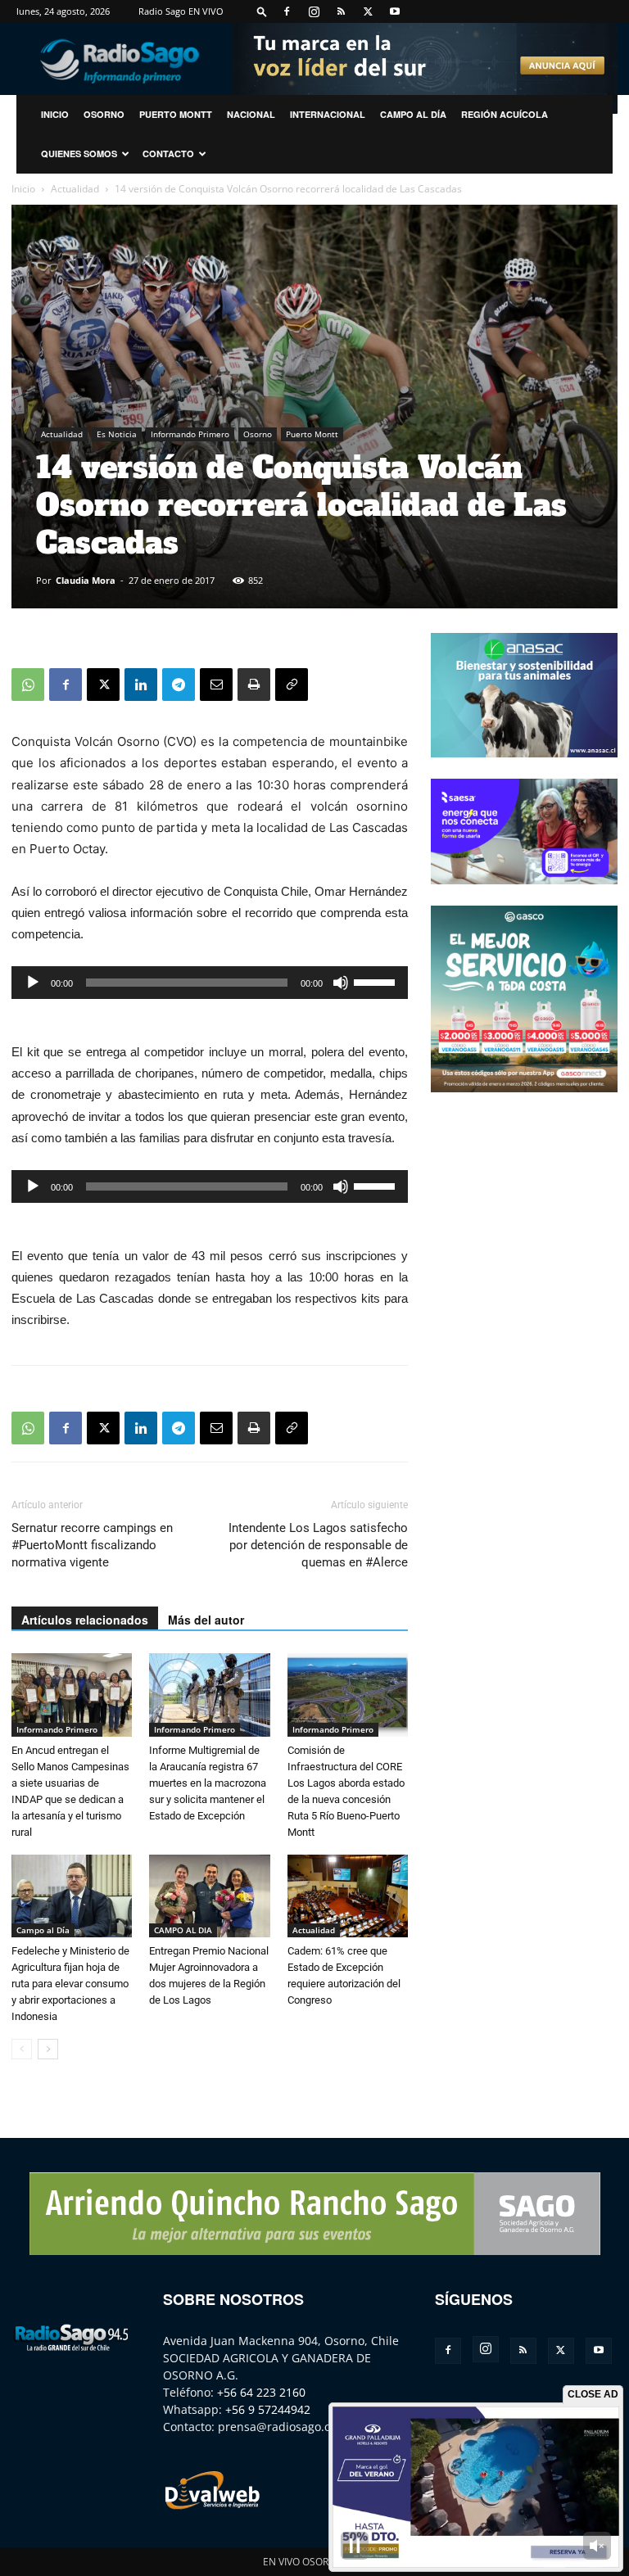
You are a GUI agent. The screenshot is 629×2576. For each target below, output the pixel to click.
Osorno (104, 114)
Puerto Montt (176, 114)
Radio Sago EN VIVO (181, 11)
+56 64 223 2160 (261, 2392)
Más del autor (206, 1620)
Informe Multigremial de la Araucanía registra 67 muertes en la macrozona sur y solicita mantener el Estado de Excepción (208, 1783)
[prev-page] (22, 2049)
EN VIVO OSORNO (303, 2562)
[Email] (216, 685)
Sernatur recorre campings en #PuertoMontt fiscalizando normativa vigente (92, 1545)
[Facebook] (287, 11)
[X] (368, 11)
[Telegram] (179, 685)
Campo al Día (413, 114)
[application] (210, 983)
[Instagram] (314, 11)
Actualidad (75, 189)
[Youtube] (395, 11)
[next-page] (48, 2049)
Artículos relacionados (85, 1620)
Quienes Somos (79, 154)
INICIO (55, 114)
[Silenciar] (341, 983)
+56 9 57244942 (268, 2409)
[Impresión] (254, 685)
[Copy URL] (292, 685)
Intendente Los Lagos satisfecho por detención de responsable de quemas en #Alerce (318, 1545)
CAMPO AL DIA (183, 1930)
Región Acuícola (505, 114)
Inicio (23, 189)
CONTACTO (168, 154)
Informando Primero (190, 434)
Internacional (328, 114)
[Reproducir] (33, 983)
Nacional (251, 114)
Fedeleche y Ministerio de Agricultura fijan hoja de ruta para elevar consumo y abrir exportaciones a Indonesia (70, 1984)
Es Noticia (117, 434)
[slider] (377, 981)
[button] (262, 11)
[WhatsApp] (28, 685)
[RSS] (341, 11)
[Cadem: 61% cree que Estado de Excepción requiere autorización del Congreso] (348, 1896)
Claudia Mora (86, 580)
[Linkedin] (141, 685)
